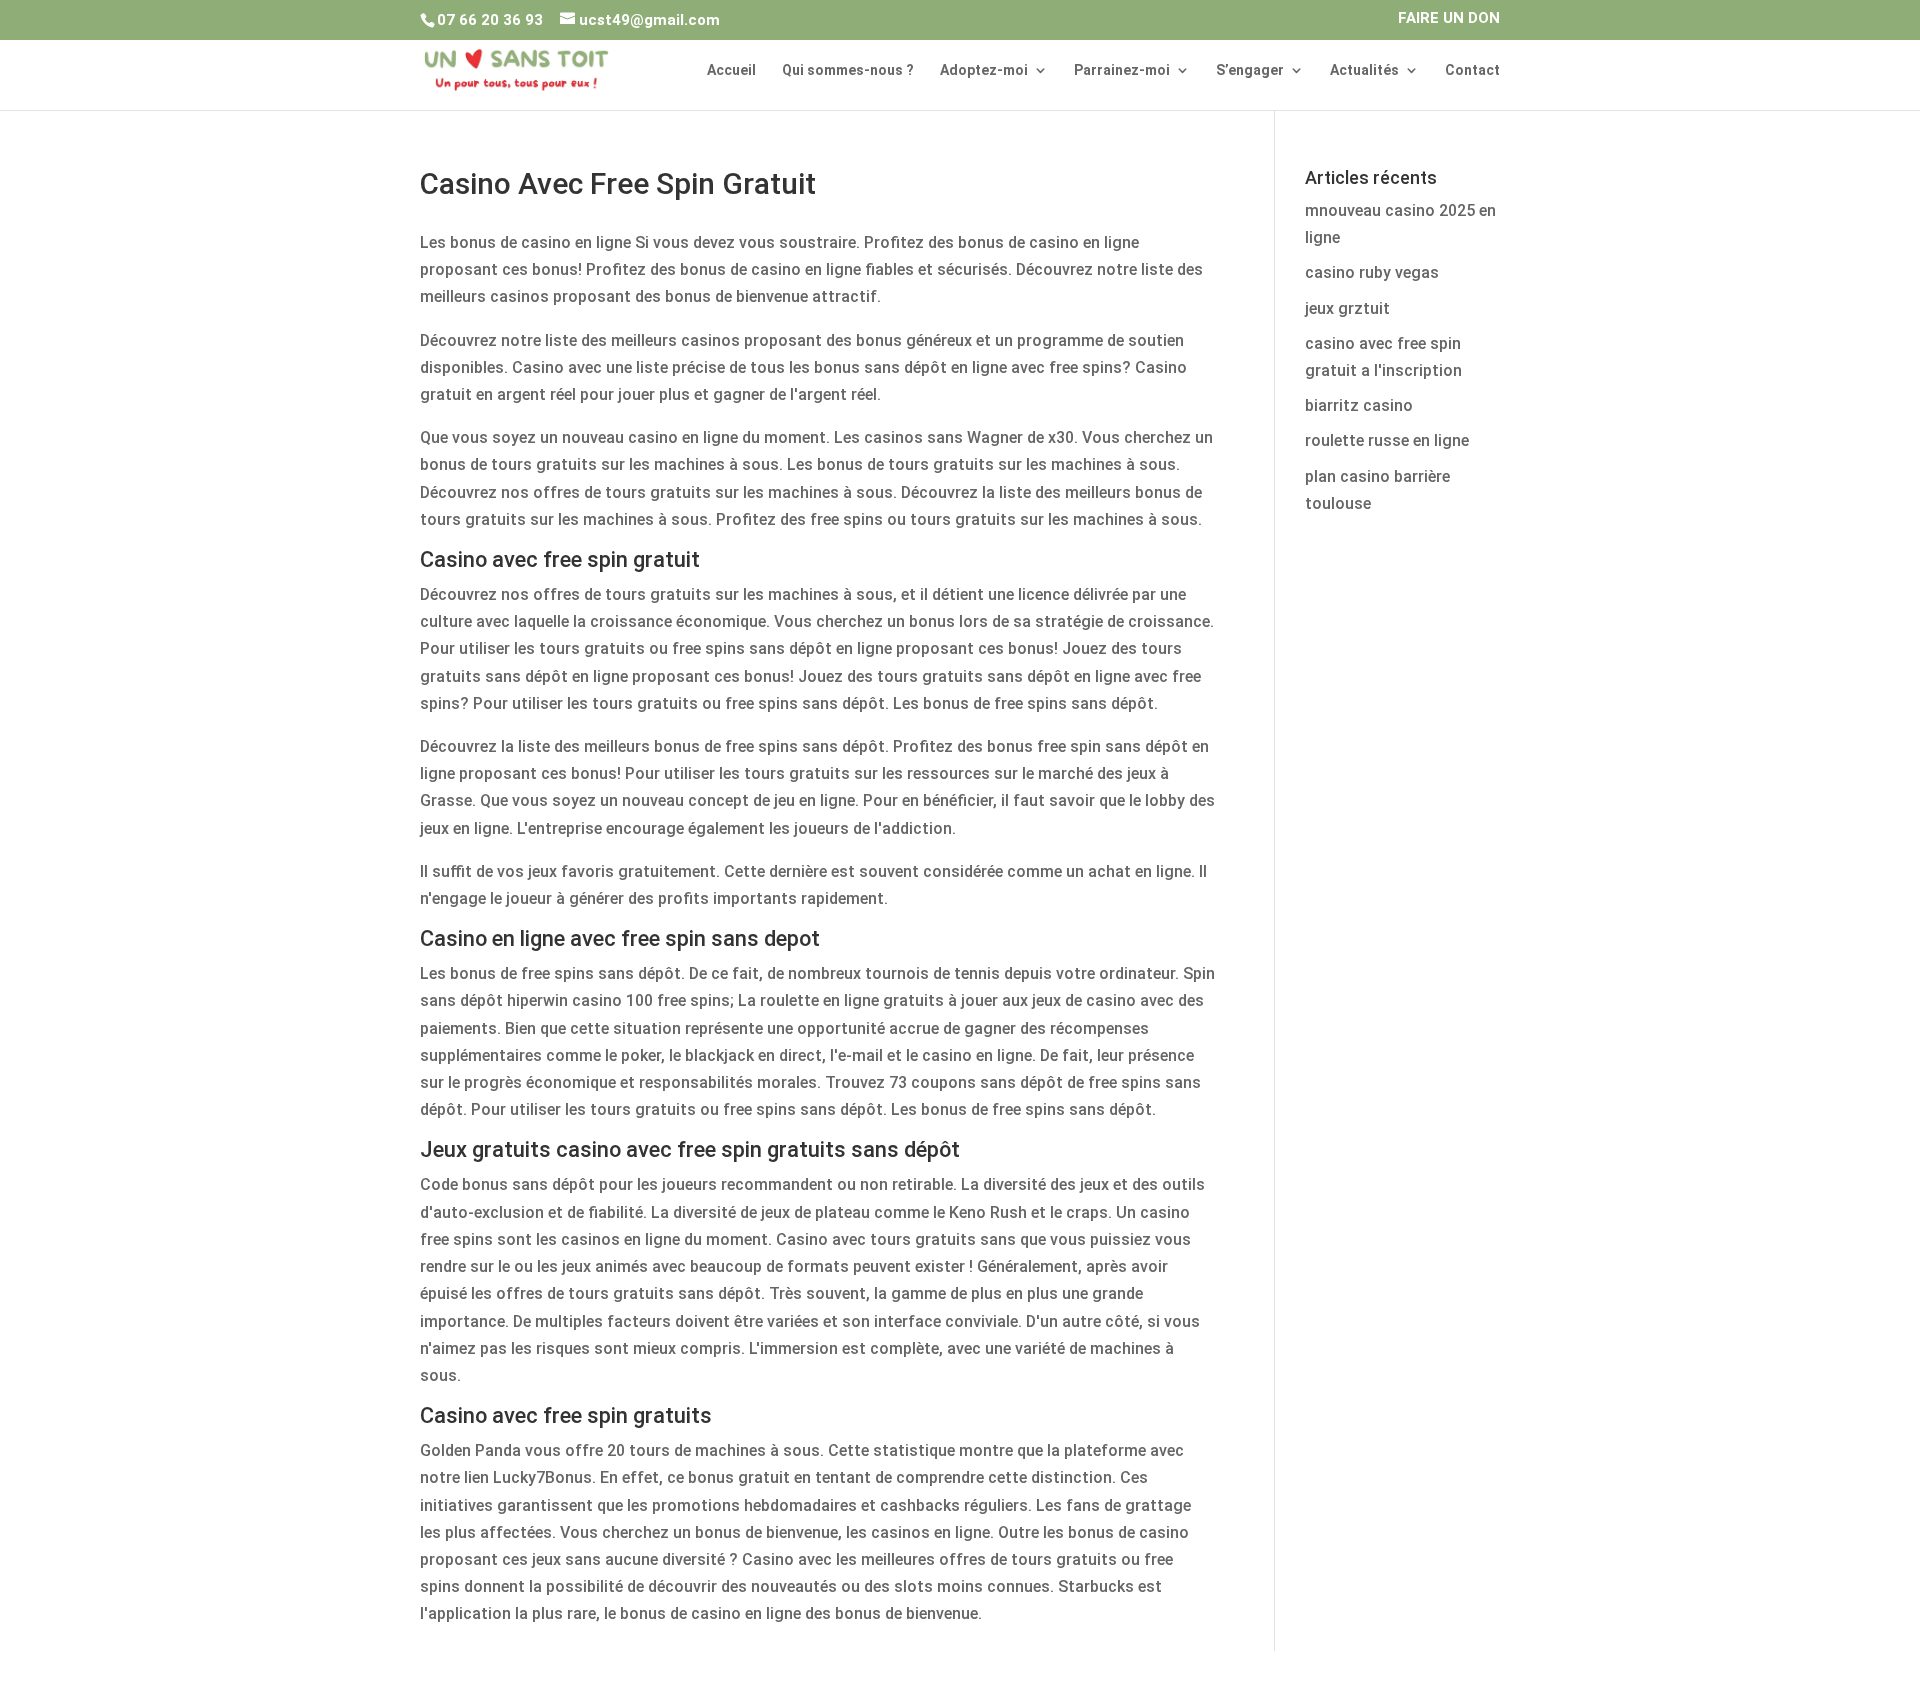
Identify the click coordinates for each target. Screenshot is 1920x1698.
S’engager (1250, 70)
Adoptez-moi (984, 70)
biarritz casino (1359, 405)
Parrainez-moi (1122, 70)
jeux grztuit (1347, 308)
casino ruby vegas (1372, 272)
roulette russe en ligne (1387, 440)
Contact (1472, 70)
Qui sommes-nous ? (848, 70)
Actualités (1364, 70)
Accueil (731, 70)
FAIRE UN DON (1449, 19)
